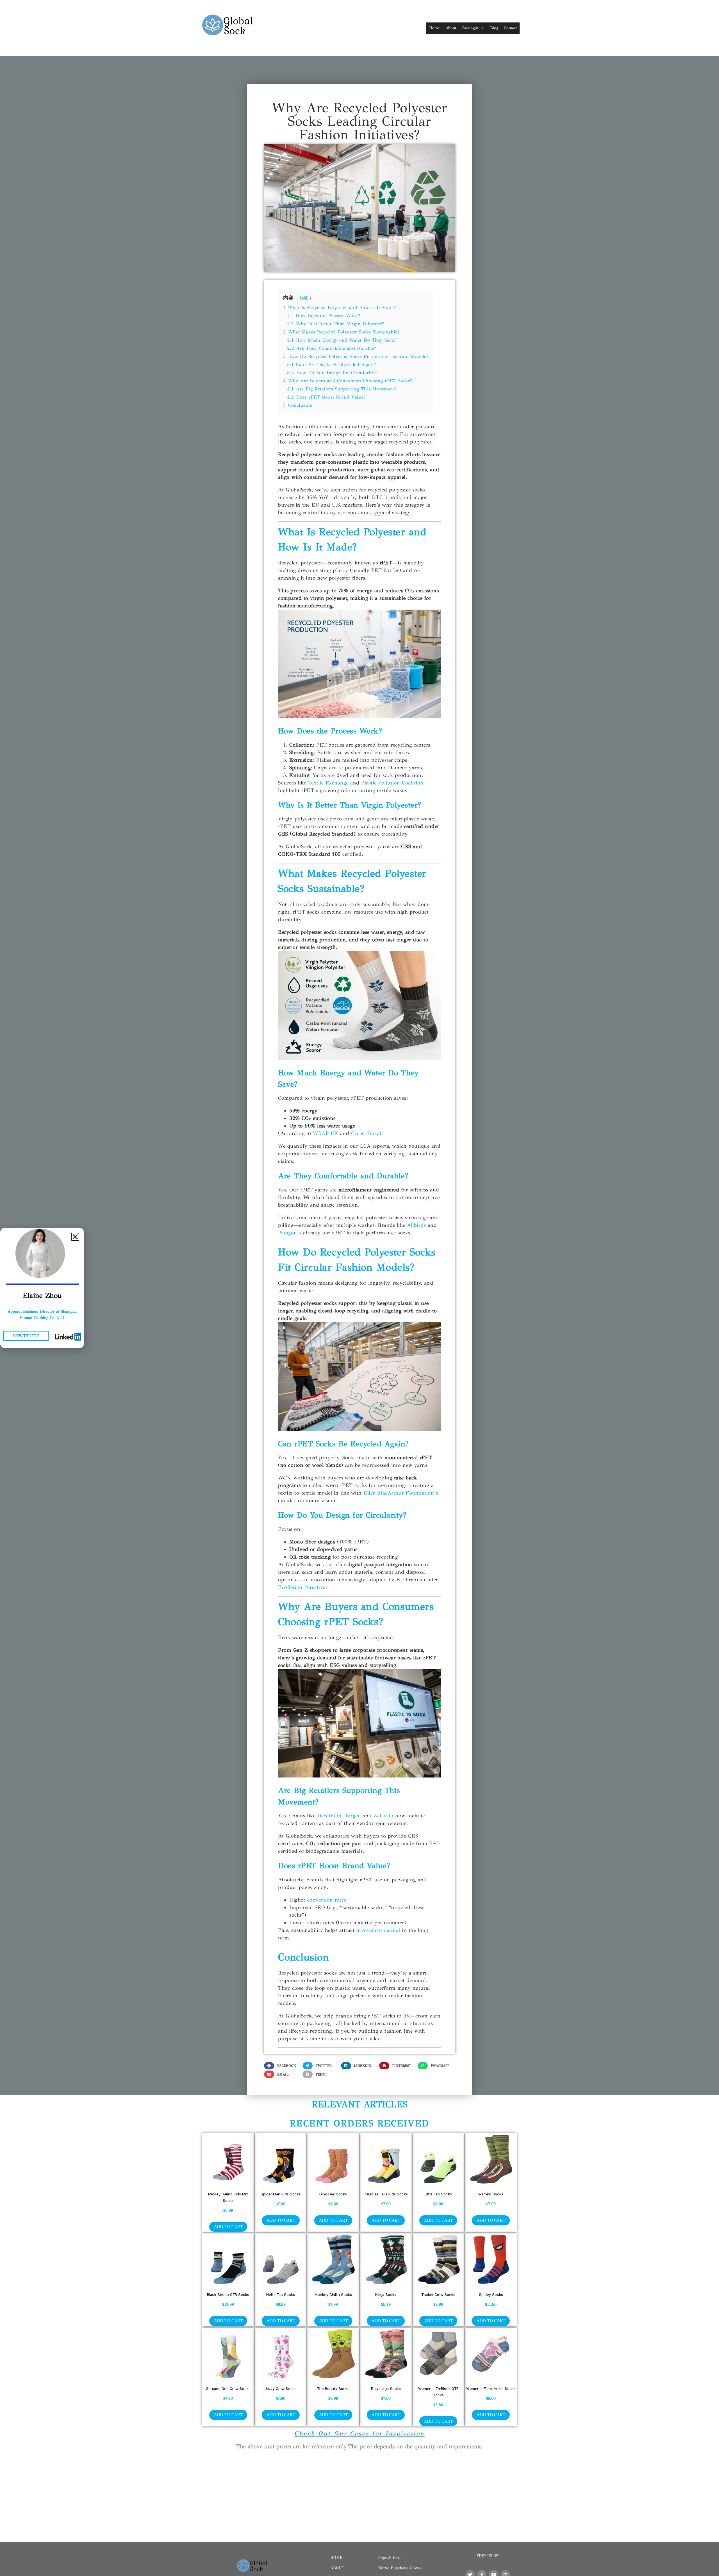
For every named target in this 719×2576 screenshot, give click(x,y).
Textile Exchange (328, 783)
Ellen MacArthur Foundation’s (401, 1493)
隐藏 (304, 298)
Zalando (384, 1816)
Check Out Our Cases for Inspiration (359, 2433)
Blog (494, 28)
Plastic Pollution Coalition (392, 783)
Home (434, 28)
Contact (510, 28)
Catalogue (470, 28)
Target (352, 1816)
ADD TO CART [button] (228, 2227)
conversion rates (327, 1900)
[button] (283, 2066)
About (451, 28)
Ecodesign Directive (302, 1587)
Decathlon (330, 1816)
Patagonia (290, 1233)
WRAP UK (326, 1133)
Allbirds (416, 1225)
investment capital (378, 1930)
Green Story (365, 1133)
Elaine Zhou (42, 1295)
